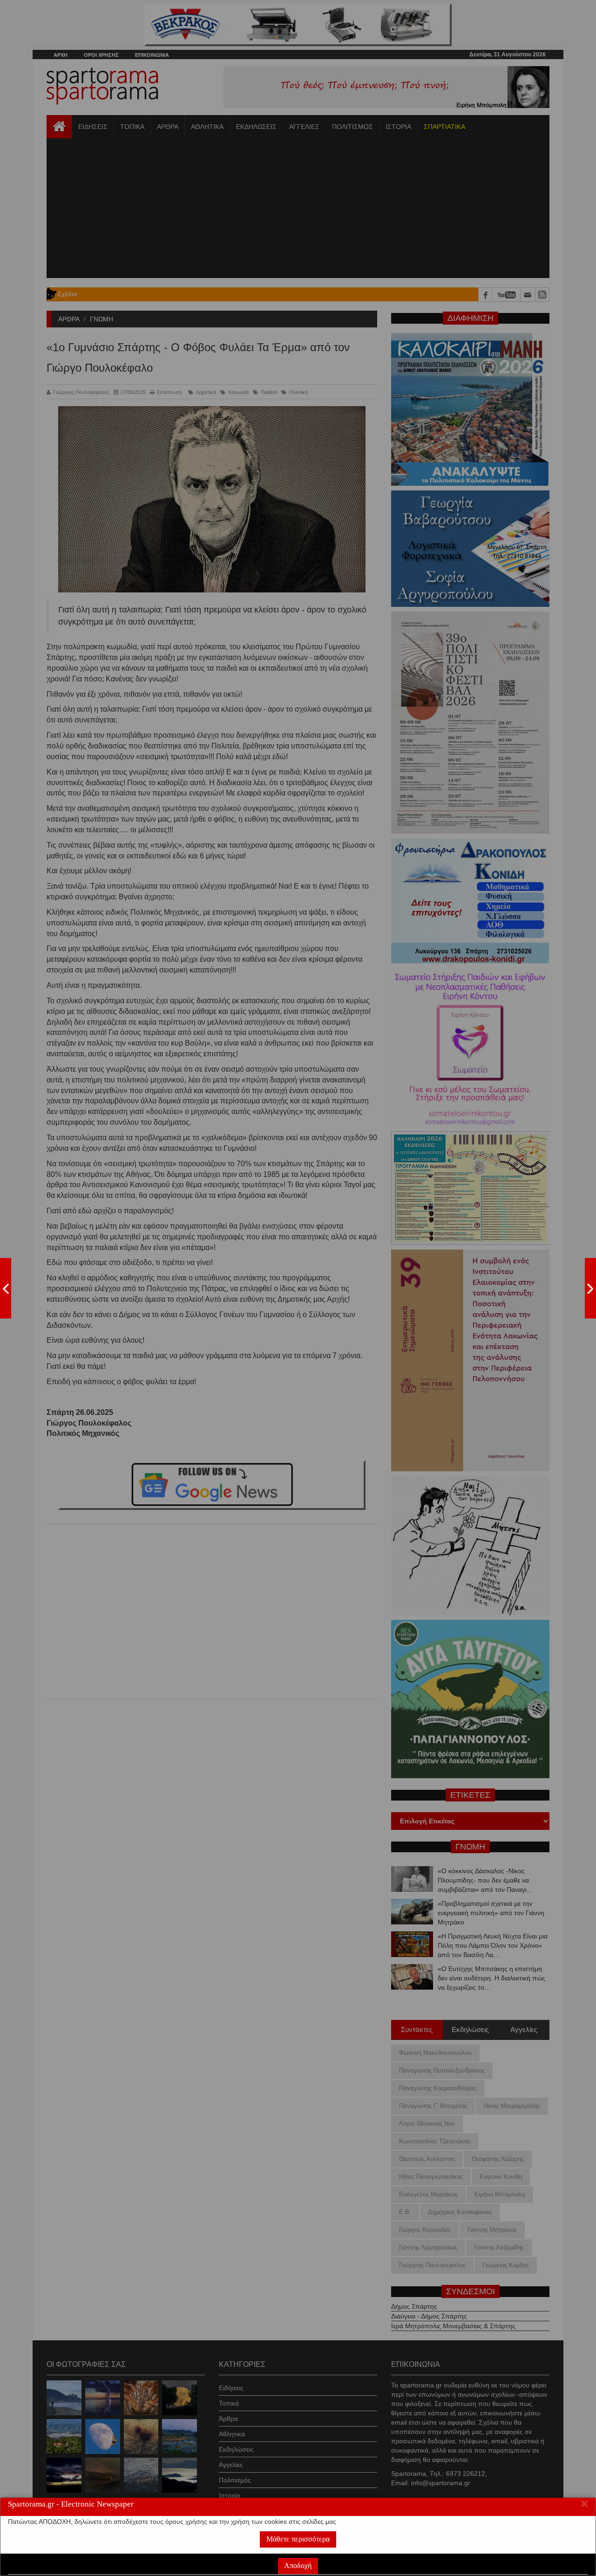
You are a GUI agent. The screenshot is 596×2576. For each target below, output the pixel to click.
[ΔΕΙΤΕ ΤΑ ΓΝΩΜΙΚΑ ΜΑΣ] (590, 1288)
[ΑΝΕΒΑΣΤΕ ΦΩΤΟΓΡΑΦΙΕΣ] (6, 1288)
